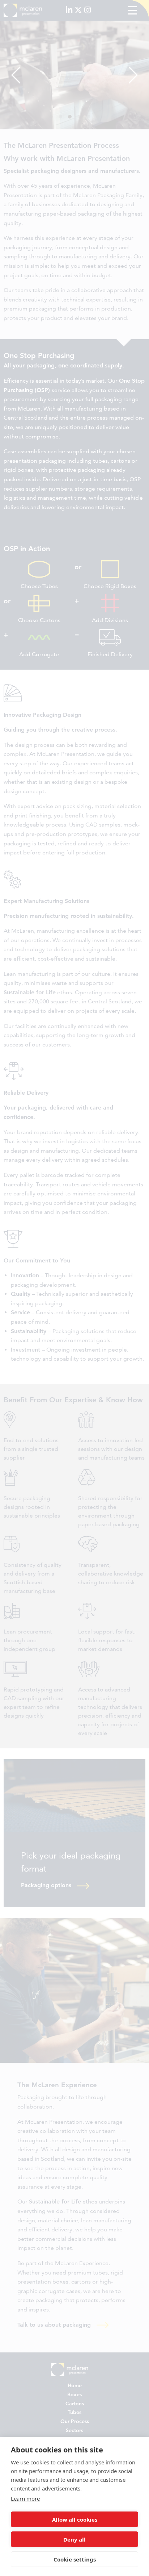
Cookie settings (75, 2559)
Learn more (25, 2498)
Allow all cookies (75, 2519)
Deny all (74, 2539)
